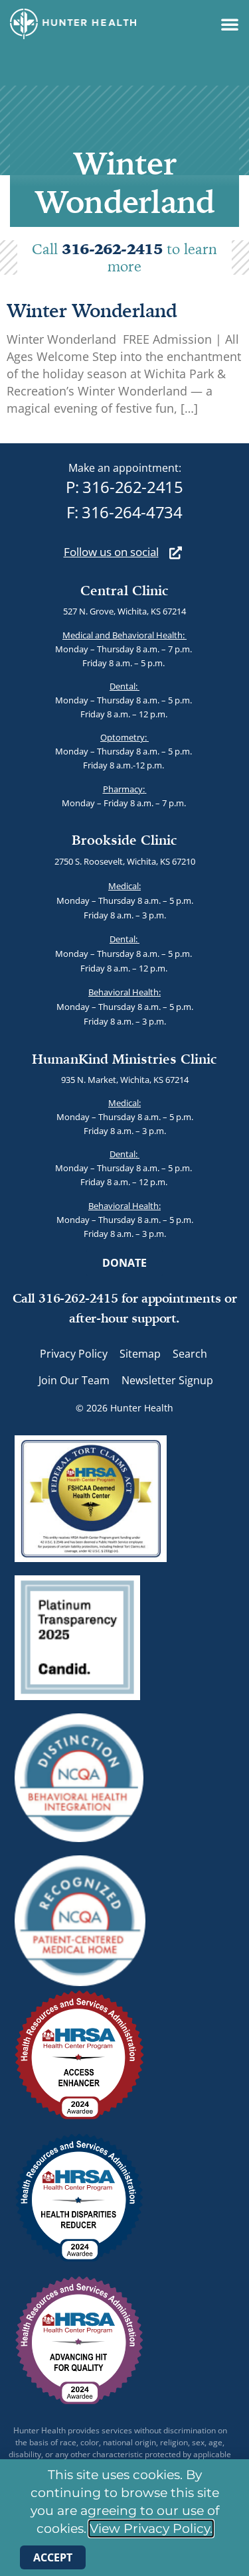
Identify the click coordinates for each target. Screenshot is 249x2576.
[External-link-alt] (176, 552)
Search (190, 1354)
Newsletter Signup (167, 1380)
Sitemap (140, 1354)
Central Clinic (124, 590)
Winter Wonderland (92, 310)
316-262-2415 (114, 249)
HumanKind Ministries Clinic (124, 1059)
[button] (230, 24)
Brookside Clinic (124, 840)
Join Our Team (74, 1380)
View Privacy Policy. (151, 2529)
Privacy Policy (74, 1354)
